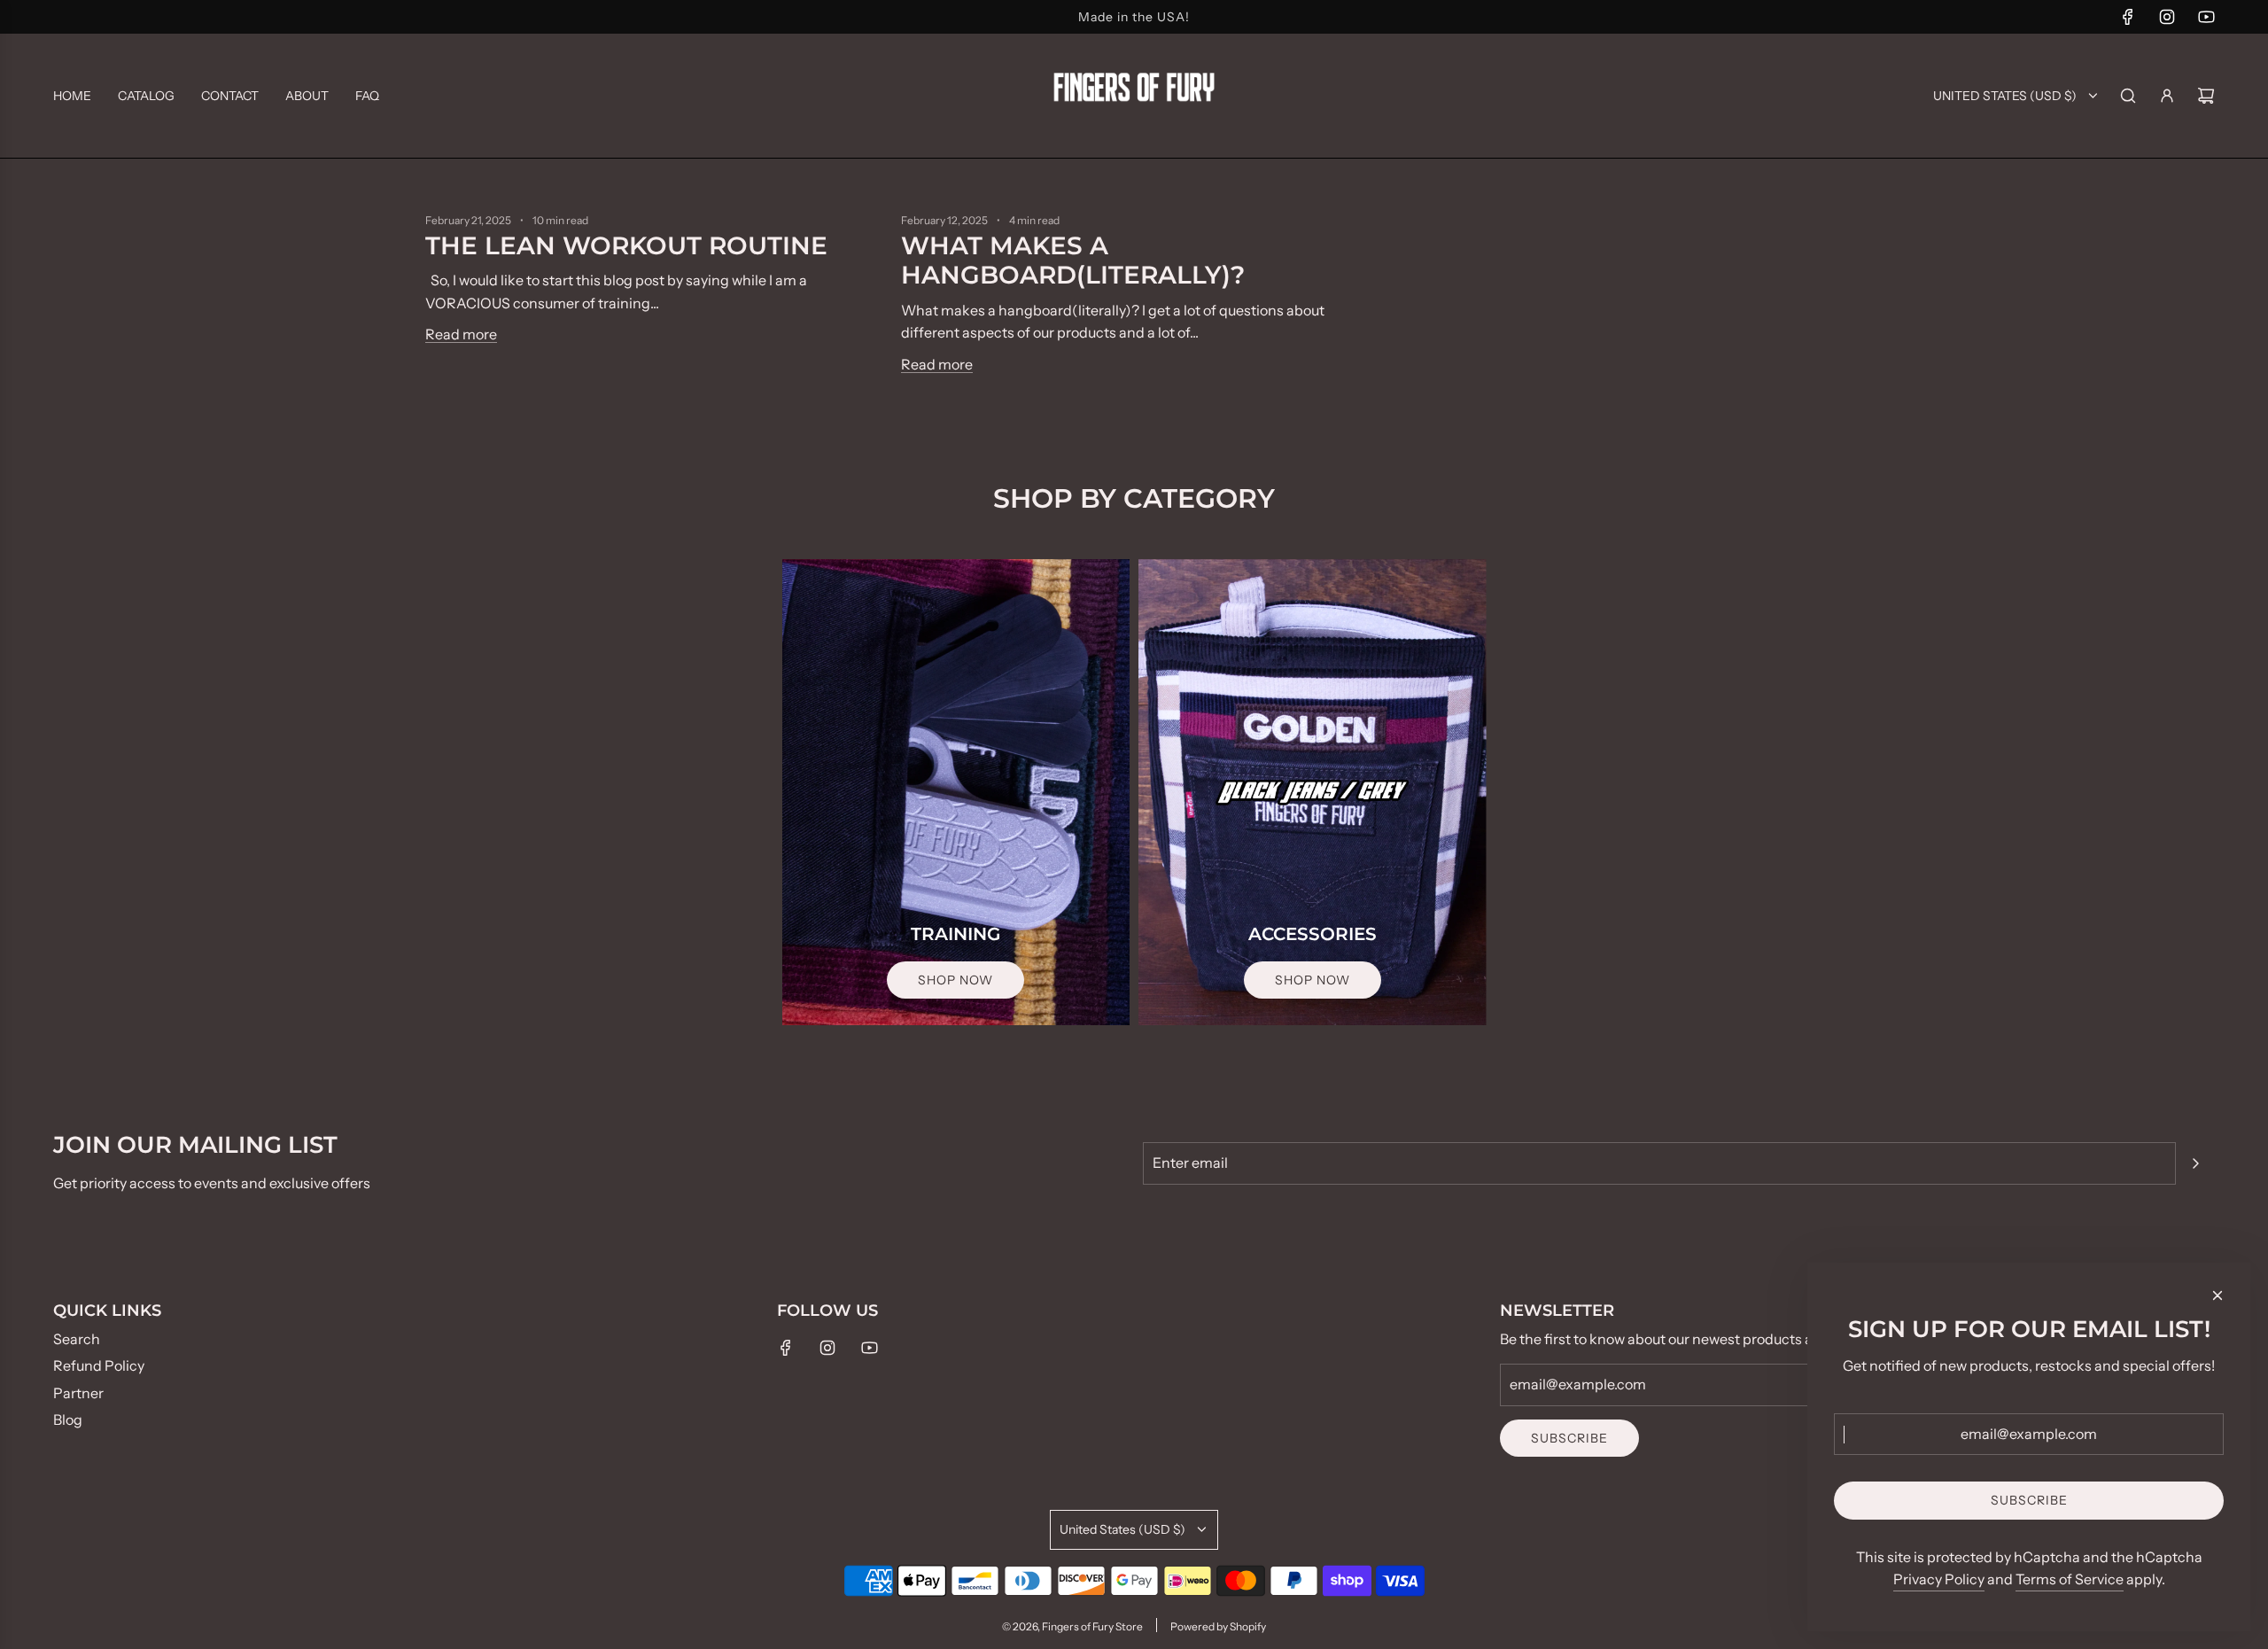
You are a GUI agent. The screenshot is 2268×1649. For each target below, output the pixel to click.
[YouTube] (2206, 17)
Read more (461, 334)
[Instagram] (2167, 17)
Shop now (955, 980)
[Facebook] (2128, 17)
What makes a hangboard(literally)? (1073, 261)
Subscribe (1569, 1438)
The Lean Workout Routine (626, 245)
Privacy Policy (1939, 1579)
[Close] (2218, 1295)
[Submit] (2195, 1163)
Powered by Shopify (1218, 1626)
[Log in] (2167, 96)
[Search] (2128, 96)
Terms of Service (2070, 1579)
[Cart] (2206, 96)
